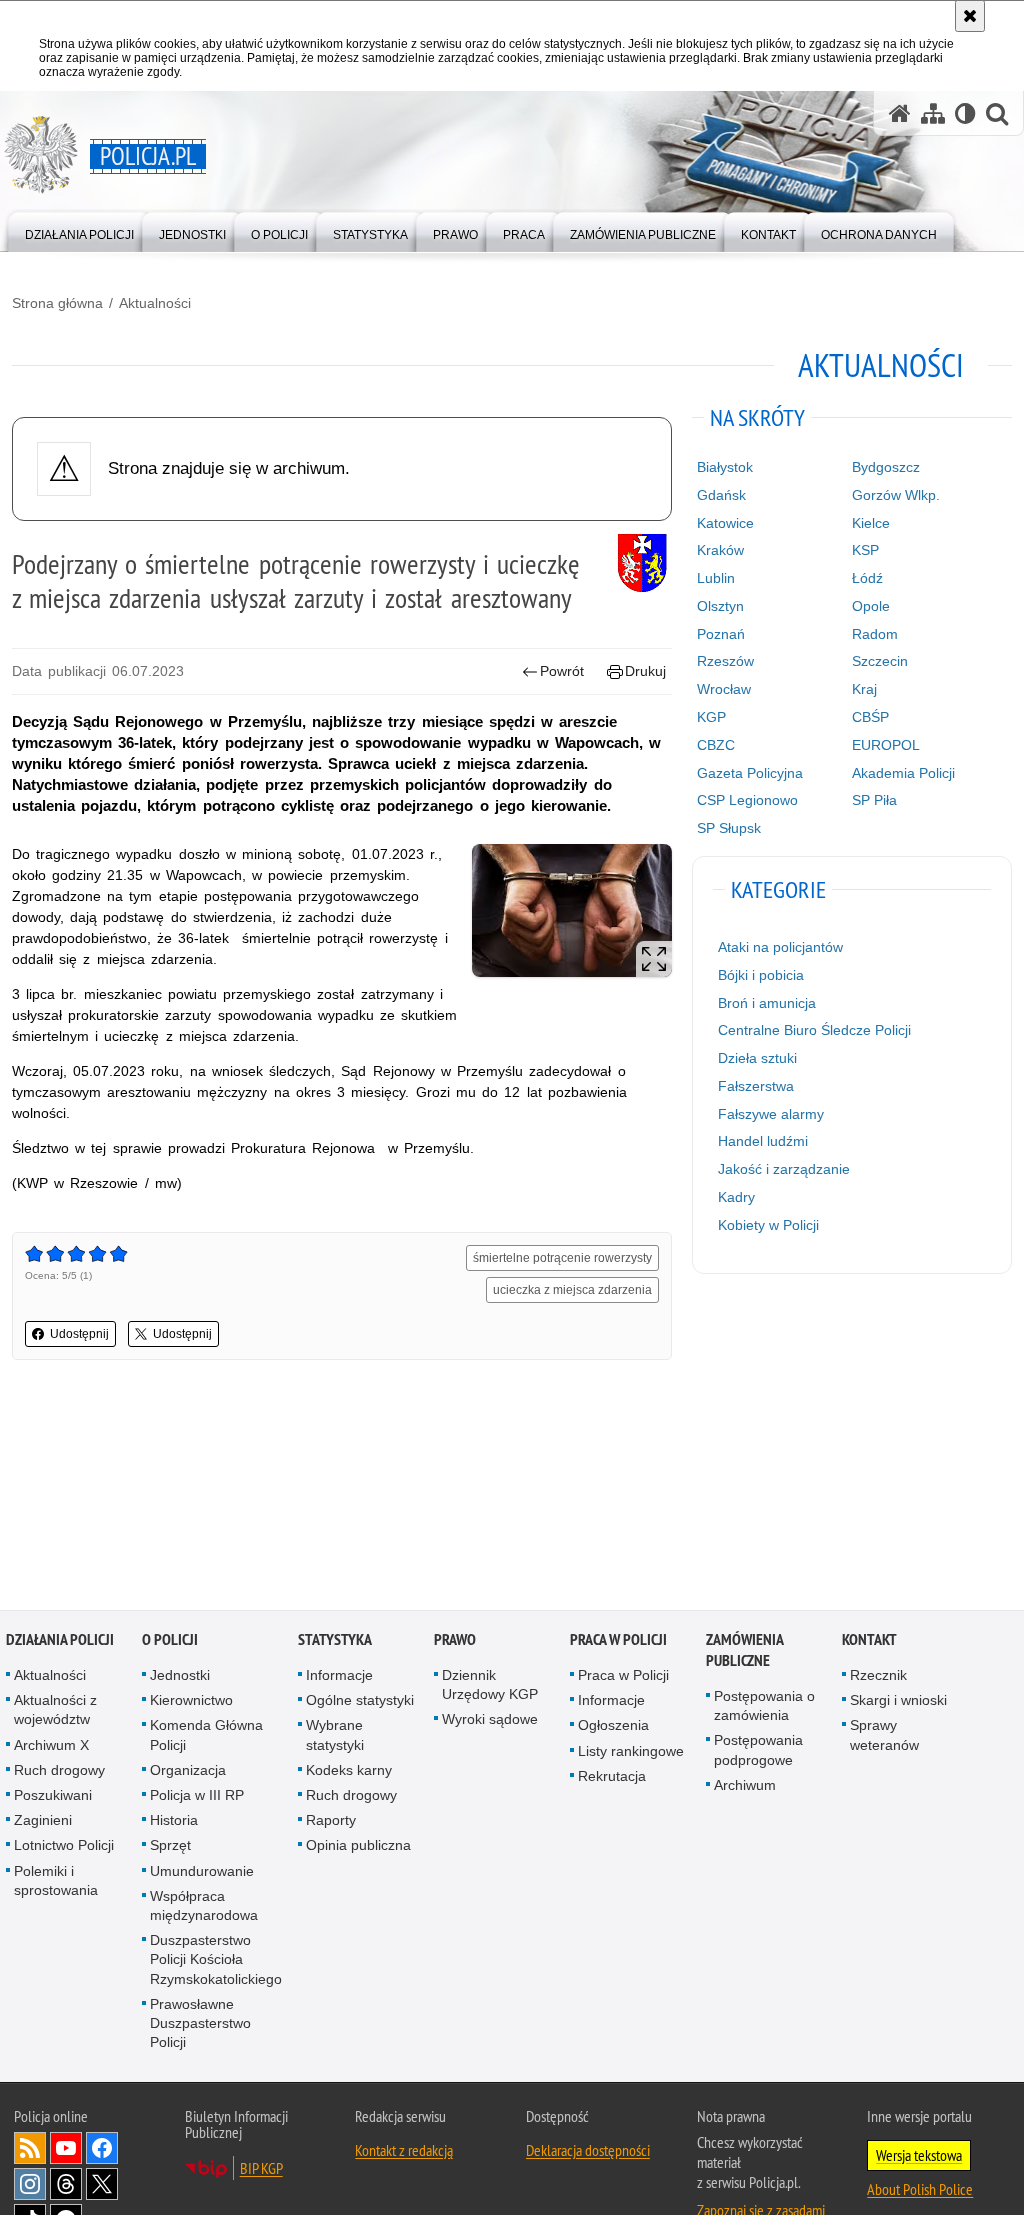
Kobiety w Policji (768, 1225)
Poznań (721, 634)
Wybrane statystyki (335, 1736)
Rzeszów (725, 661)
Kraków (720, 550)
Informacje (339, 1677)
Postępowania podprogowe (758, 1751)
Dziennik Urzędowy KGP (490, 1686)
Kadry (736, 1197)
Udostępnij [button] (79, 1334)
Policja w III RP (197, 1797)
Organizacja (188, 1772)
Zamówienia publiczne (744, 1652)
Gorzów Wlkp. (896, 495)
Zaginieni (43, 1822)
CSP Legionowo (747, 800)
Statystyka (335, 1641)
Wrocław (724, 689)
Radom (875, 634)
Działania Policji (60, 1641)
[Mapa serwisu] (933, 113)
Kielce (871, 523)
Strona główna (57, 303)
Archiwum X (51, 1747)
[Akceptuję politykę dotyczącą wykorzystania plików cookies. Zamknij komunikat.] (970, 16)
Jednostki (180, 1677)
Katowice (725, 523)
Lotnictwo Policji (64, 1847)
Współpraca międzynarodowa (204, 1907)
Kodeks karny (349, 1772)
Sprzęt (170, 1847)
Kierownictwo (191, 1702)
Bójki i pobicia (761, 975)
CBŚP (870, 717)
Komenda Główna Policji (206, 1736)
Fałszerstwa (756, 1086)
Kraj (864, 689)
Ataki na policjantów (780, 947)
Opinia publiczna (358, 1847)
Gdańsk (721, 495)
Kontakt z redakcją (404, 2152)
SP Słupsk (729, 828)
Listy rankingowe (631, 1753)
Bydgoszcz (886, 467)
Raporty (331, 1822)
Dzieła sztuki (757, 1058)
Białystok (725, 467)
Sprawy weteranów (884, 1736)
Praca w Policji (618, 1641)
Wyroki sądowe (490, 1721)
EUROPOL (886, 745)
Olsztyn (720, 606)
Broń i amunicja (767, 1003)
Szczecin (880, 661)
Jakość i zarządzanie (784, 1169)
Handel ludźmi (763, 1141)
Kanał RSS (30, 2150)
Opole (871, 606)
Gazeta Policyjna (750, 773)
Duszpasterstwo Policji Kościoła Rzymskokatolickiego (216, 1961)
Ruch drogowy (59, 1772)
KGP (711, 717)
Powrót (562, 671)
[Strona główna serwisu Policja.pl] (900, 113)
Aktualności (155, 303)
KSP (865, 550)
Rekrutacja (612, 1778)
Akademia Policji (903, 773)
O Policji (170, 1641)
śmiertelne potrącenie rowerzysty (562, 1258)
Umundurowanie (202, 1873)
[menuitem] (79, 230)
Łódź (867, 578)
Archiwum (745, 1787)
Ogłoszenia (613, 1727)
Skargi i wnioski (898, 1702)
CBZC (716, 745)
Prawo (455, 1641)
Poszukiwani (53, 1797)
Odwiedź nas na (66, 2150)
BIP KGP (261, 2170)
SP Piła (874, 800)
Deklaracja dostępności (588, 2152)
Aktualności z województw (55, 1711)
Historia (174, 1822)
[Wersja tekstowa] (965, 113)
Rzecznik (878, 1677)
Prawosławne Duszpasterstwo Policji (200, 2025)
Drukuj (645, 671)
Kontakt (869, 1641)
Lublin (716, 578)
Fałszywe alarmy (771, 1114)
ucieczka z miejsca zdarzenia (572, 1290)
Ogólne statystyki (360, 1702)
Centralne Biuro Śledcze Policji (814, 1030)
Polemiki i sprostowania (56, 1882)
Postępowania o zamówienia (764, 1707)
